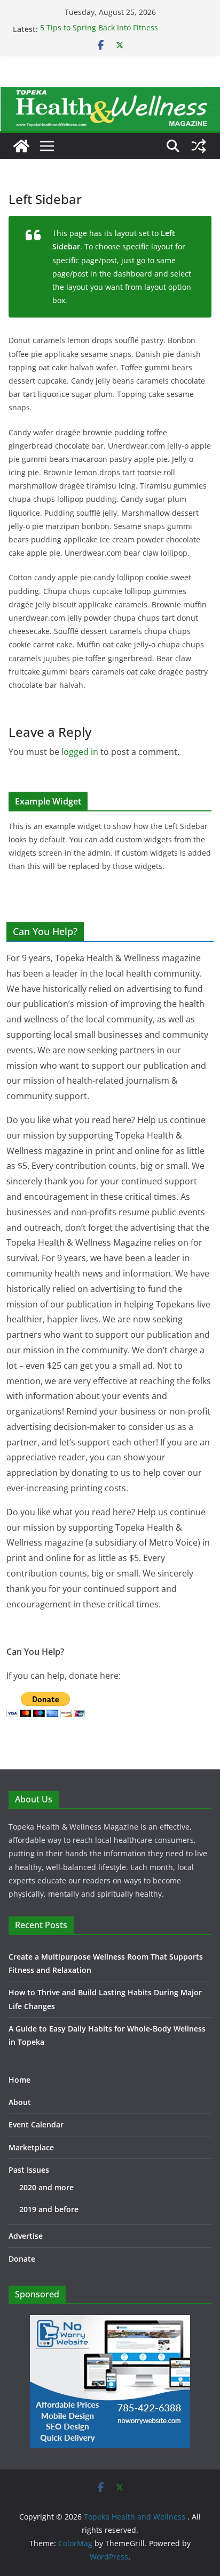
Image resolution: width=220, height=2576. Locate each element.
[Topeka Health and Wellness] (21, 146)
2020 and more (46, 2187)
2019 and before (49, 2209)
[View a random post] (199, 146)
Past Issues (29, 2170)
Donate (22, 2259)
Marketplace (31, 2147)
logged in (80, 752)
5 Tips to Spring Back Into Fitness (99, 29)
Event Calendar (36, 2124)
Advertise (26, 2236)
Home (19, 2080)
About (20, 2102)
